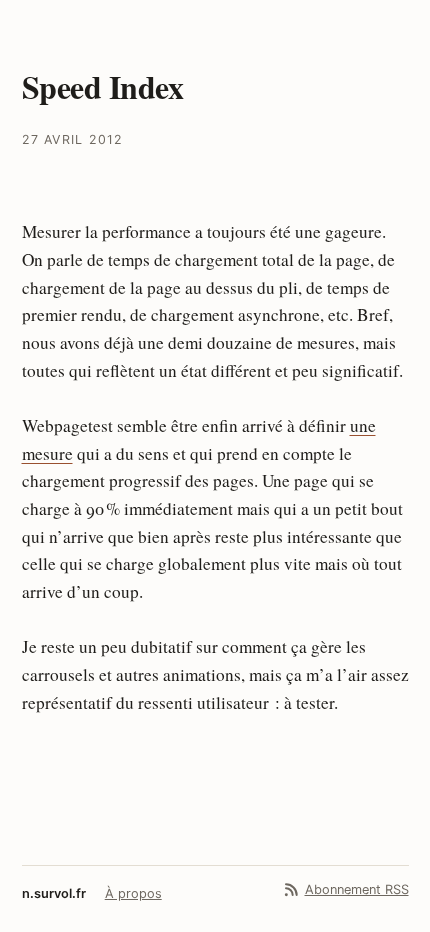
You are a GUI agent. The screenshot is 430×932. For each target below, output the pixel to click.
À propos (133, 893)
